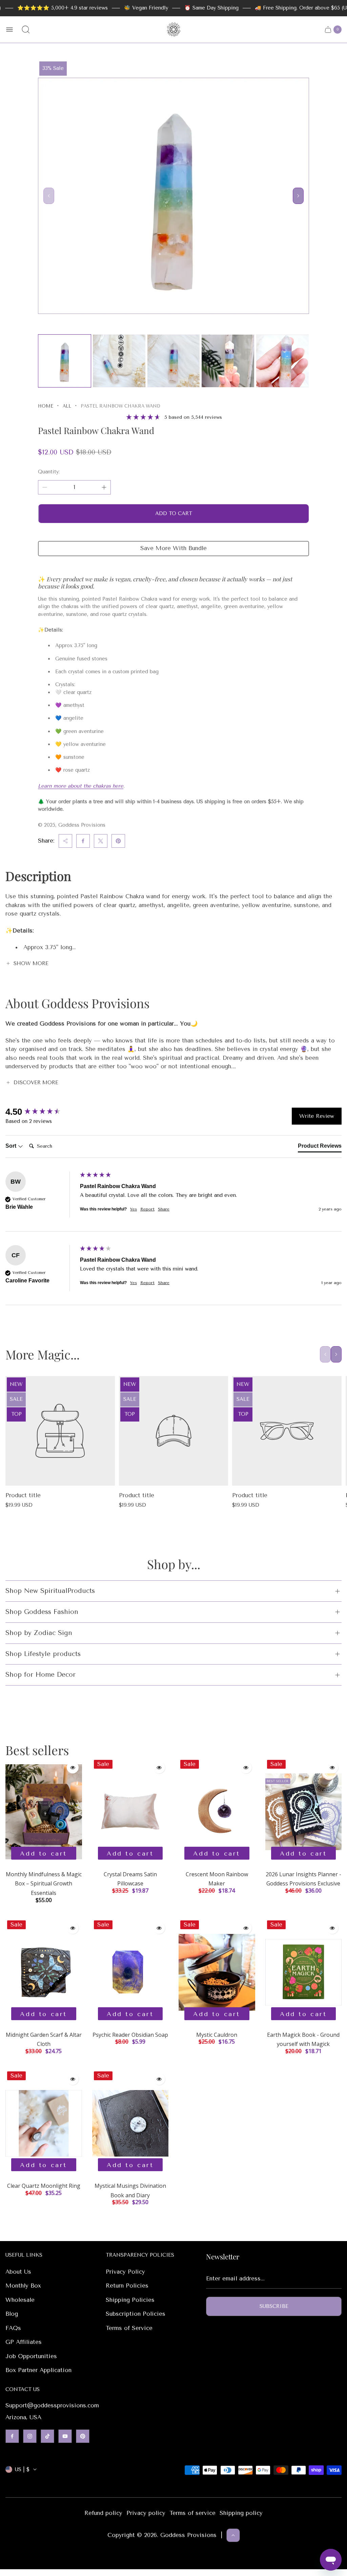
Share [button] (164, 1209)
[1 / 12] (65, 361)
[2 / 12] (119, 361)
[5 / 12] (282, 361)
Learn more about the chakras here (81, 786)
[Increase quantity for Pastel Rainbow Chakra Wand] (104, 487)
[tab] (320, 1147)
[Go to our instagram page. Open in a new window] (30, 2436)
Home (46, 406)
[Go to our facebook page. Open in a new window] (12, 2436)
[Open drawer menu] (9, 30)
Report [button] (147, 1209)
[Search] (26, 30)
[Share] (65, 841)
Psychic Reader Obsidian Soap (130, 2035)
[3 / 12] (174, 361)
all (67, 406)
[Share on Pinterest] (118, 841)
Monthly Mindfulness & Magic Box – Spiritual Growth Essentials (44, 1884)
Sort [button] (12, 1146)
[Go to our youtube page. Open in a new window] (65, 2436)
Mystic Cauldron (217, 2035)
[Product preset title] (60, 1431)
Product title (23, 1495)
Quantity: (49, 472)
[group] (41, 1112)
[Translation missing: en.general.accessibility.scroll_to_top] (233, 2535)
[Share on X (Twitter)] (101, 841)
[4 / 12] (228, 361)
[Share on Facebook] (83, 841)
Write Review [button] (317, 1116)
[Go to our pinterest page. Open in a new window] (83, 2436)
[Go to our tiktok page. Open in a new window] (47, 2436)
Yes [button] (134, 1209)
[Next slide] (298, 196)
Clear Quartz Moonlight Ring (44, 2186)
